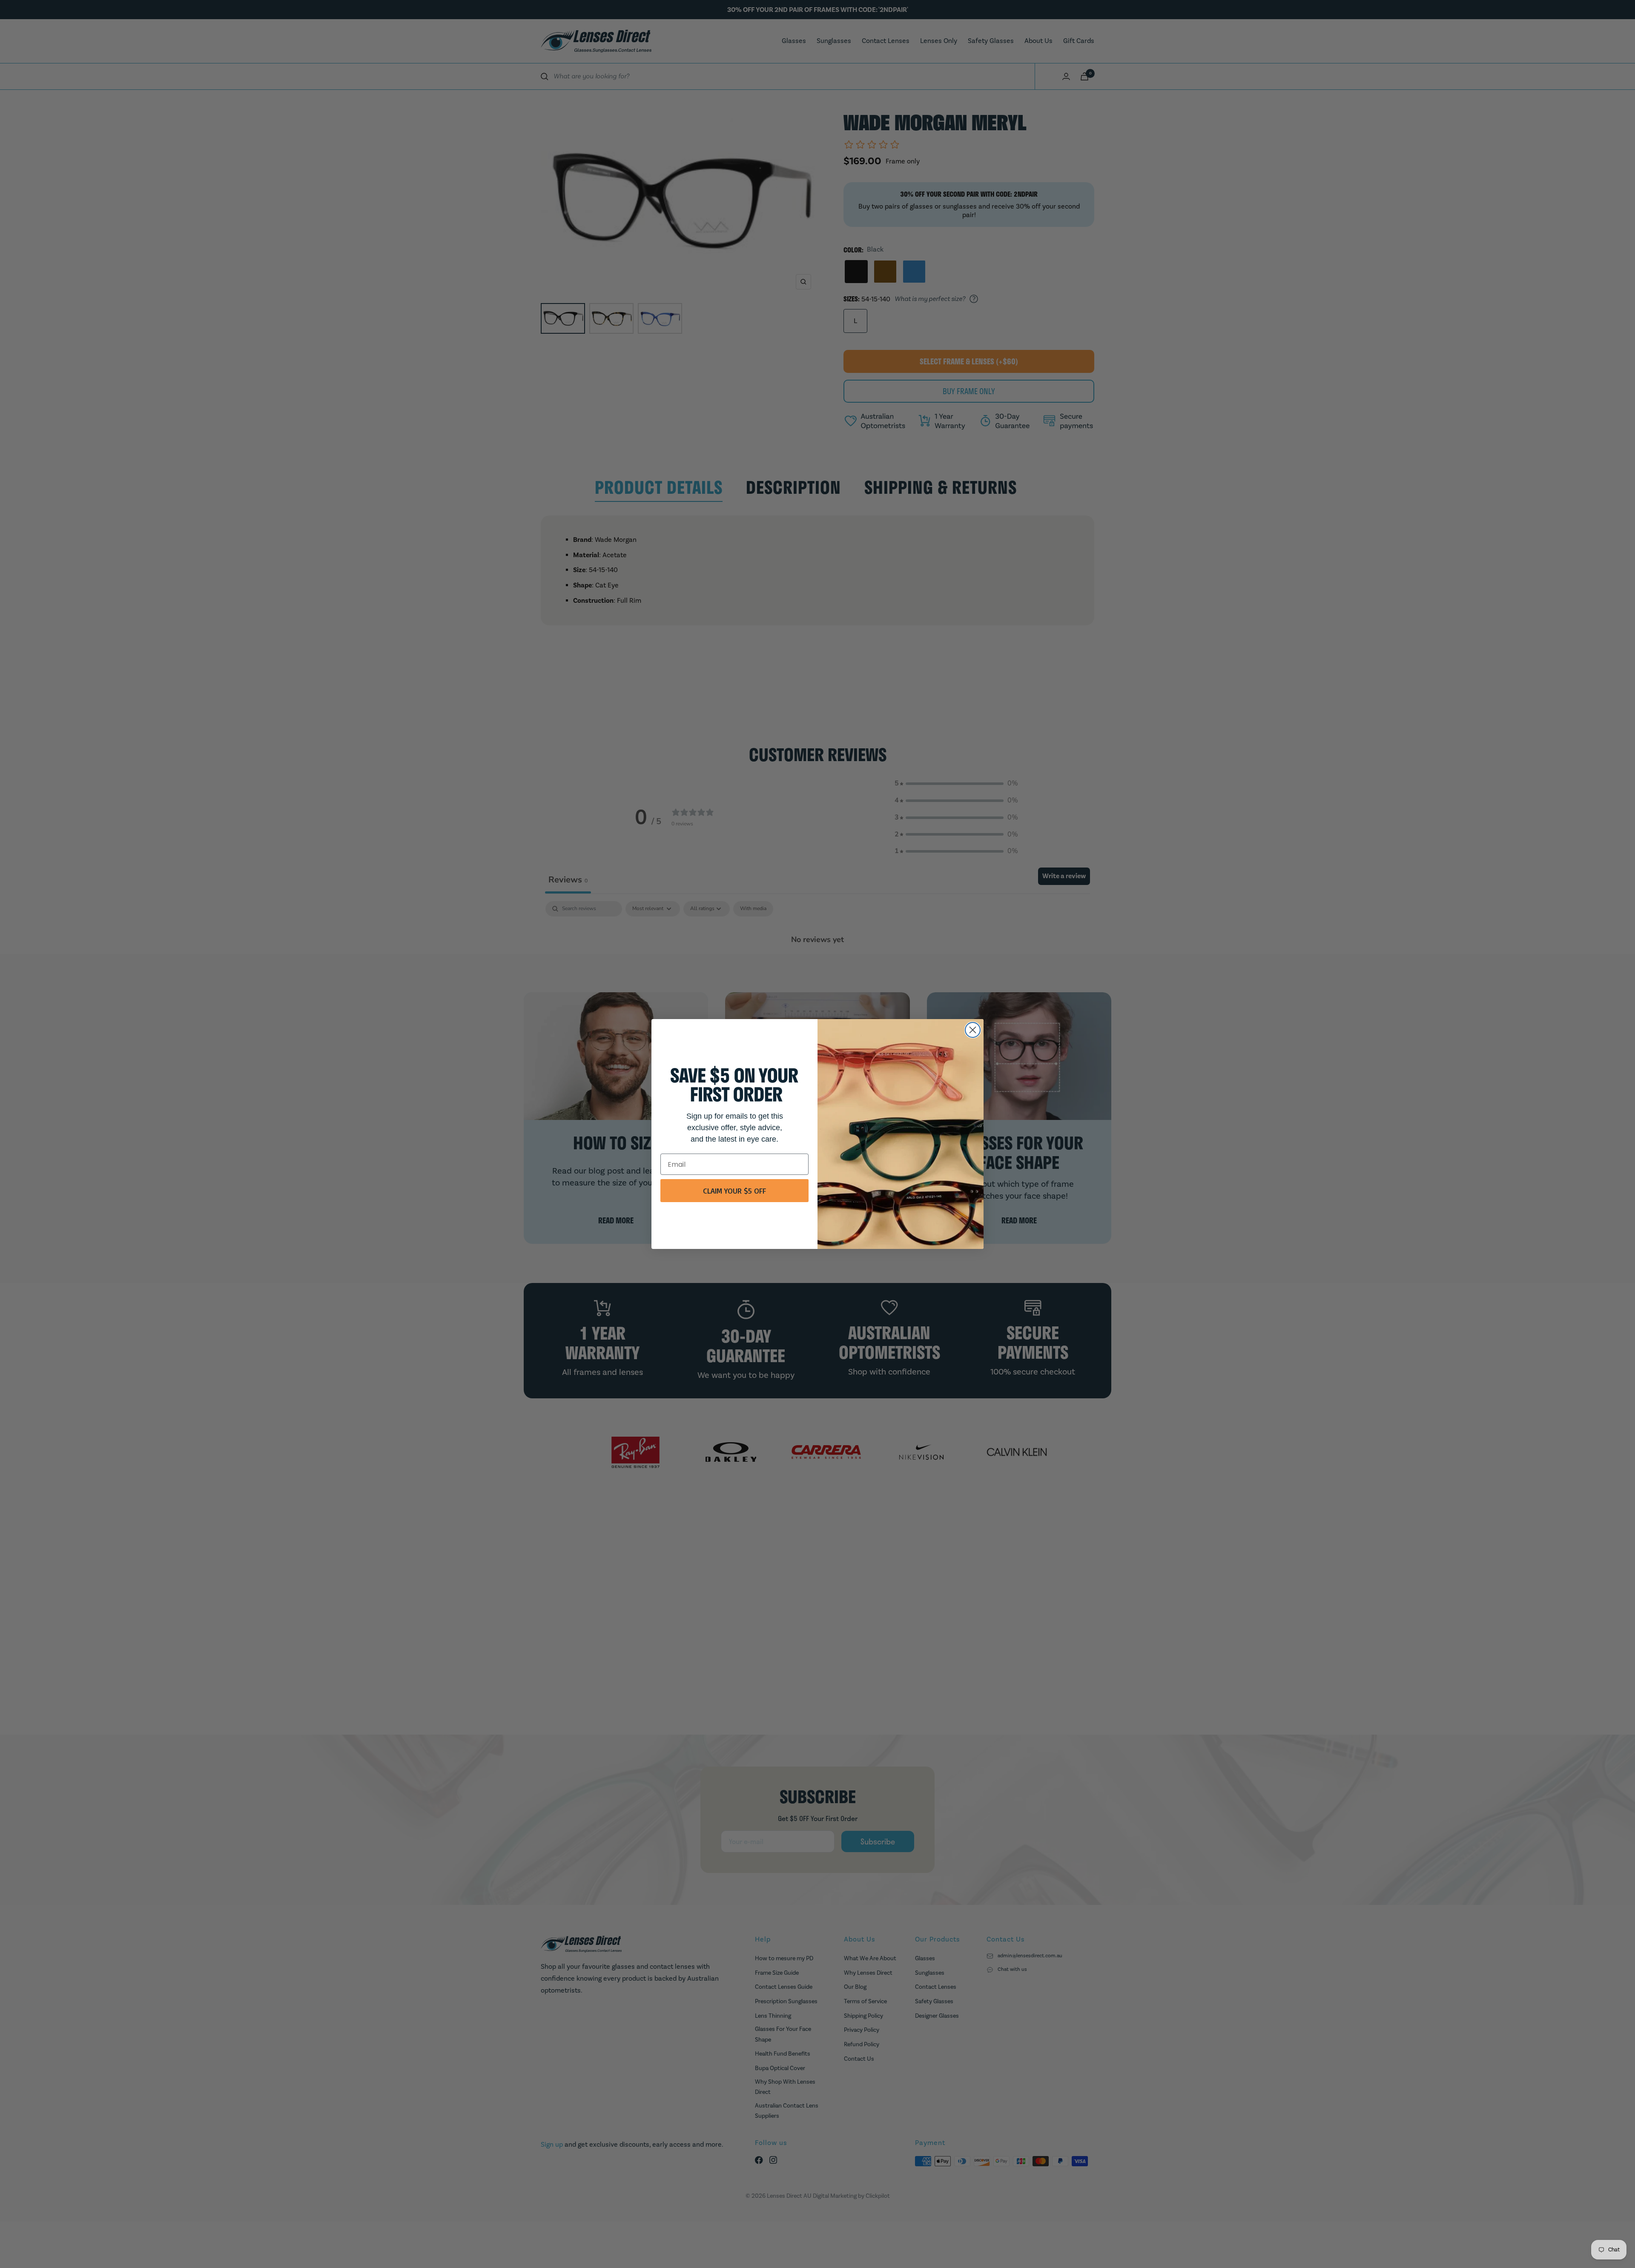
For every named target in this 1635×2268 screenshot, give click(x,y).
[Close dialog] (973, 1030)
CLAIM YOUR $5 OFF (734, 1191)
